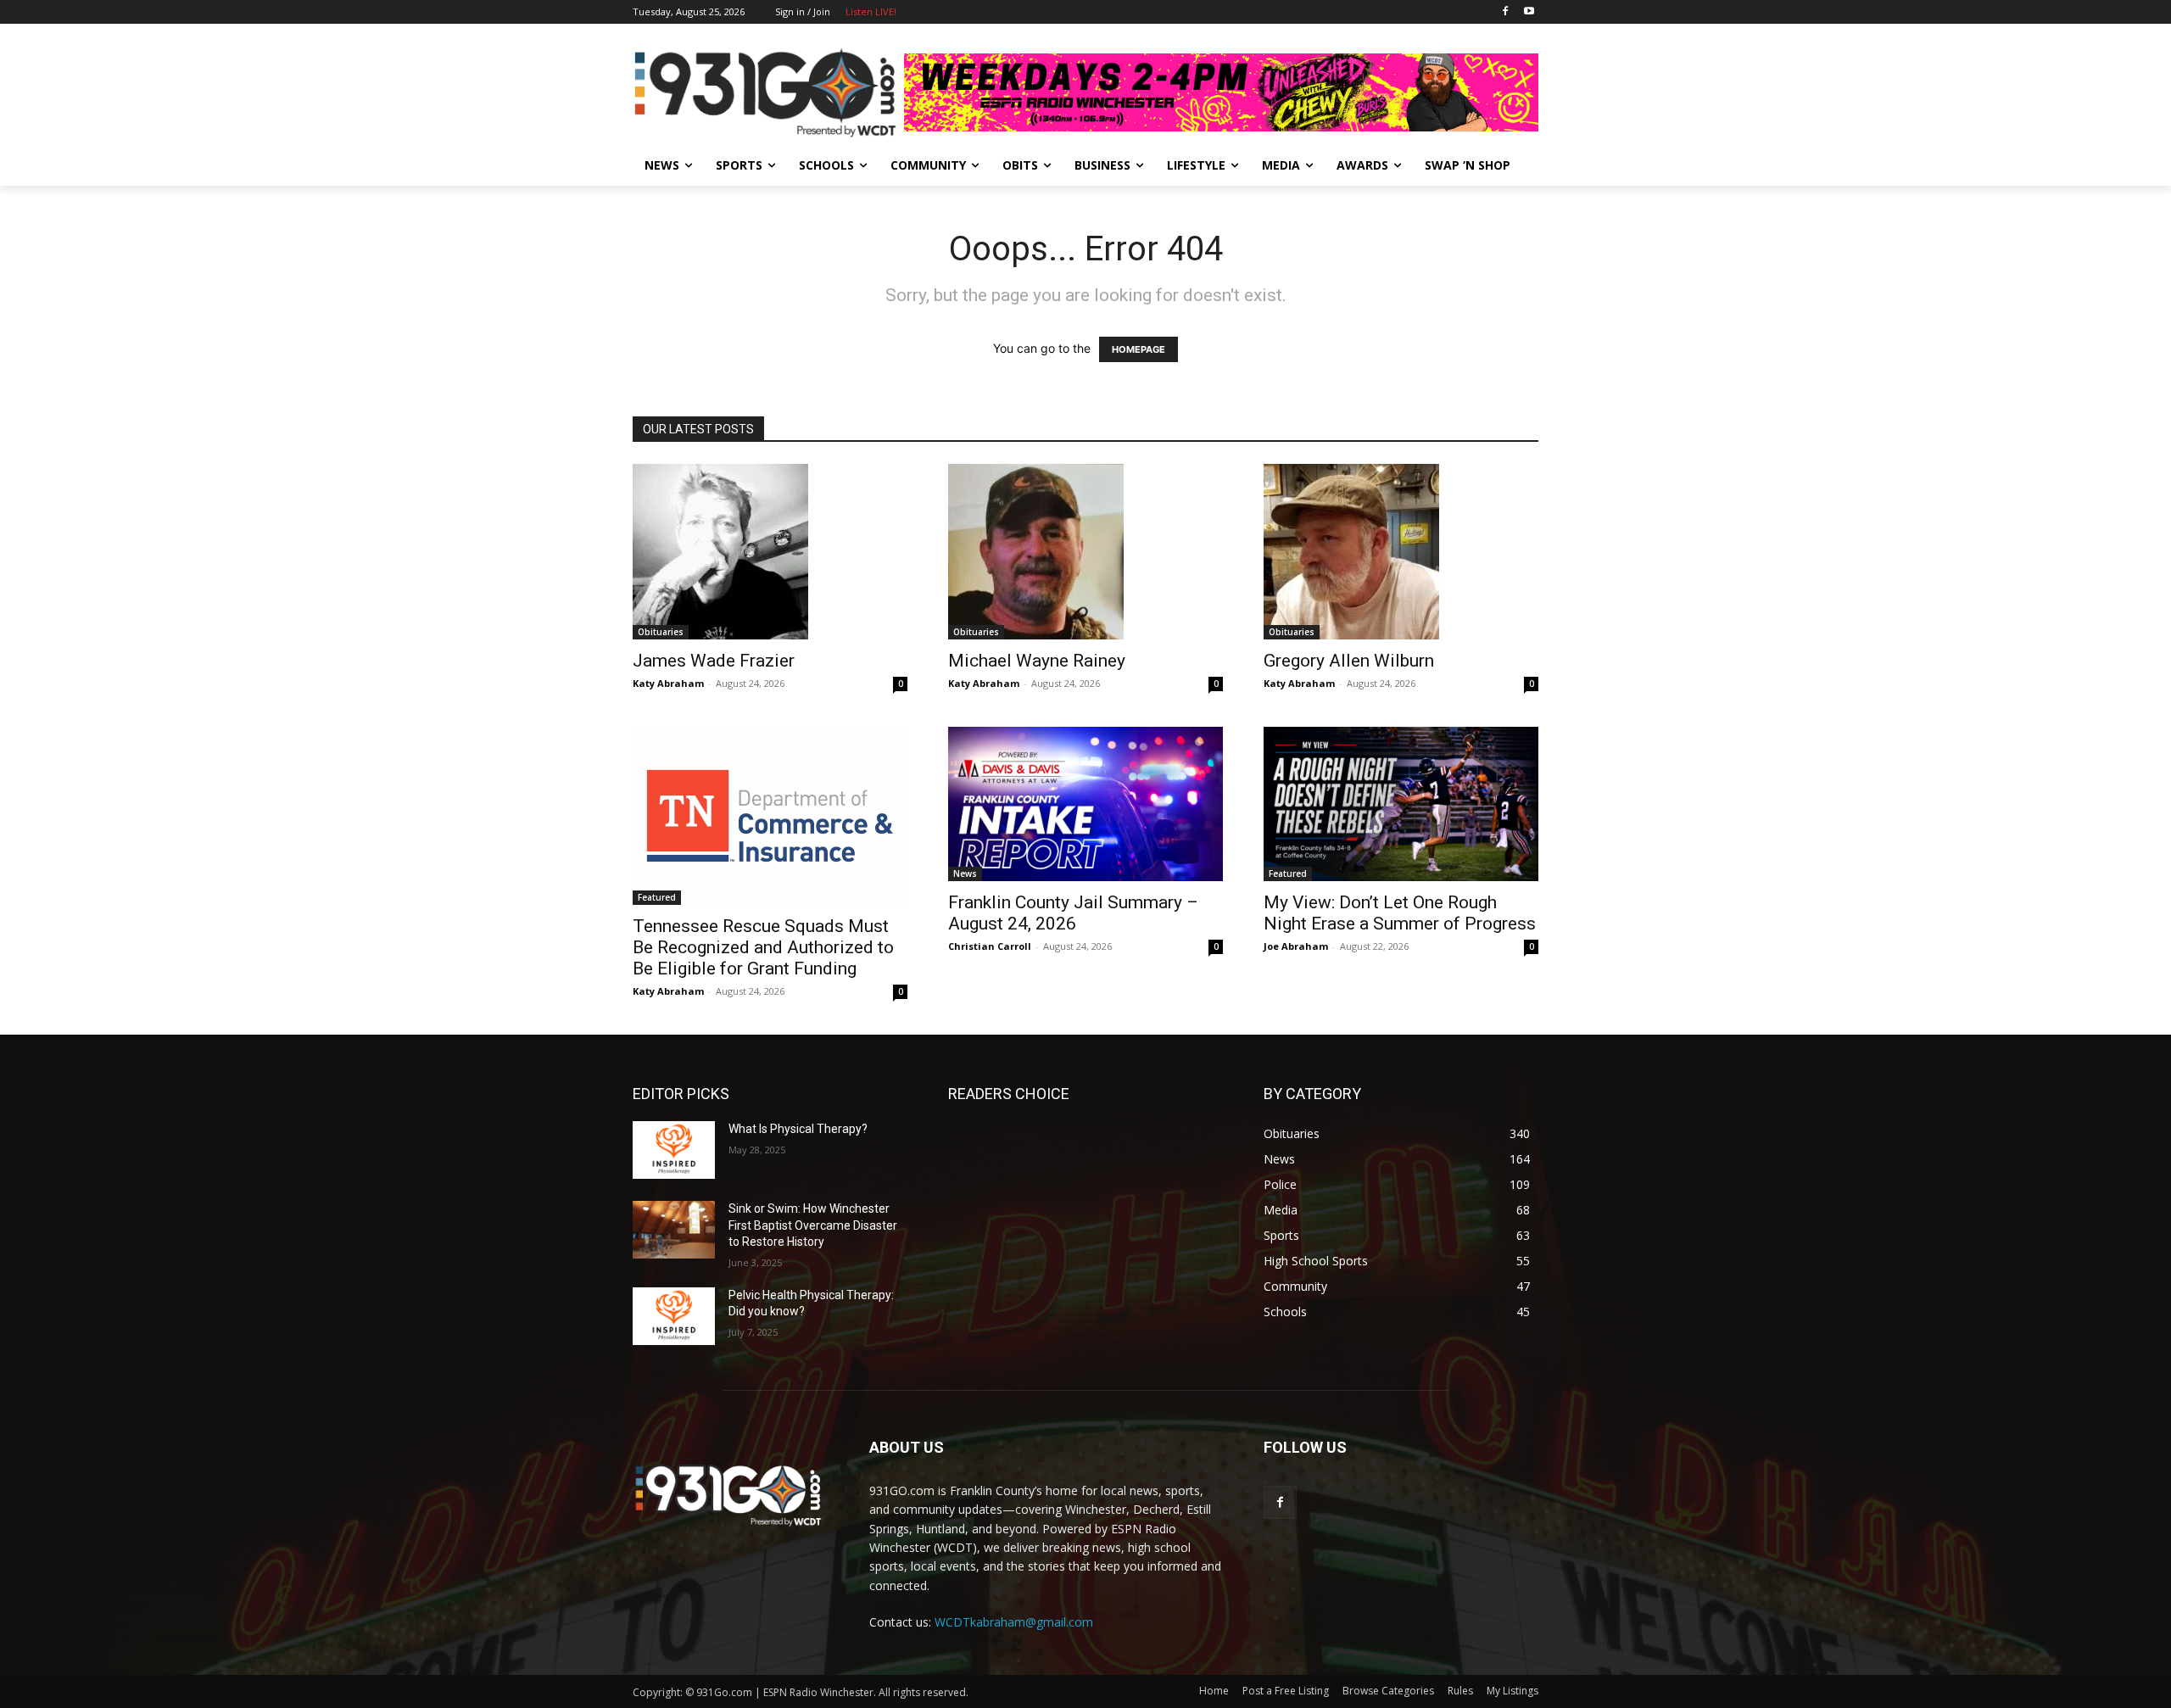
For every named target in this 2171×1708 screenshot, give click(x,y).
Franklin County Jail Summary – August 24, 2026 (1073, 913)
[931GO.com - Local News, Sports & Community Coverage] (768, 92)
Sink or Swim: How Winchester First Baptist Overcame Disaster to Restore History (813, 1225)
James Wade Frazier (714, 661)
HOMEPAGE (1139, 349)
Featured (657, 897)
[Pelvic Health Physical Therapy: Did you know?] (674, 1316)
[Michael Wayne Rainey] (1085, 552)
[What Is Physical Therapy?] (674, 1150)
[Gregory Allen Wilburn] (1401, 552)
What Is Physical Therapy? (798, 1129)
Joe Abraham (1296, 946)
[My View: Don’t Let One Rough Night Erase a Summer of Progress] (1401, 804)
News (965, 874)
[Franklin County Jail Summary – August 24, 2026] (1085, 804)
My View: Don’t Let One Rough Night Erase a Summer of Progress (1400, 913)
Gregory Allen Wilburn (1349, 661)
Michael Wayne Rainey (1037, 661)
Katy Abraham (668, 683)
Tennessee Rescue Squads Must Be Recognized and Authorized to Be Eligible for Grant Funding (763, 947)
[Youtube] (1529, 12)
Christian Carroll (990, 946)
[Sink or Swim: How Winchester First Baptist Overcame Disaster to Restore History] (674, 1230)
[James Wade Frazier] (770, 552)
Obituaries (661, 632)
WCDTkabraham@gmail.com (1014, 1622)
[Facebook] (1505, 12)
